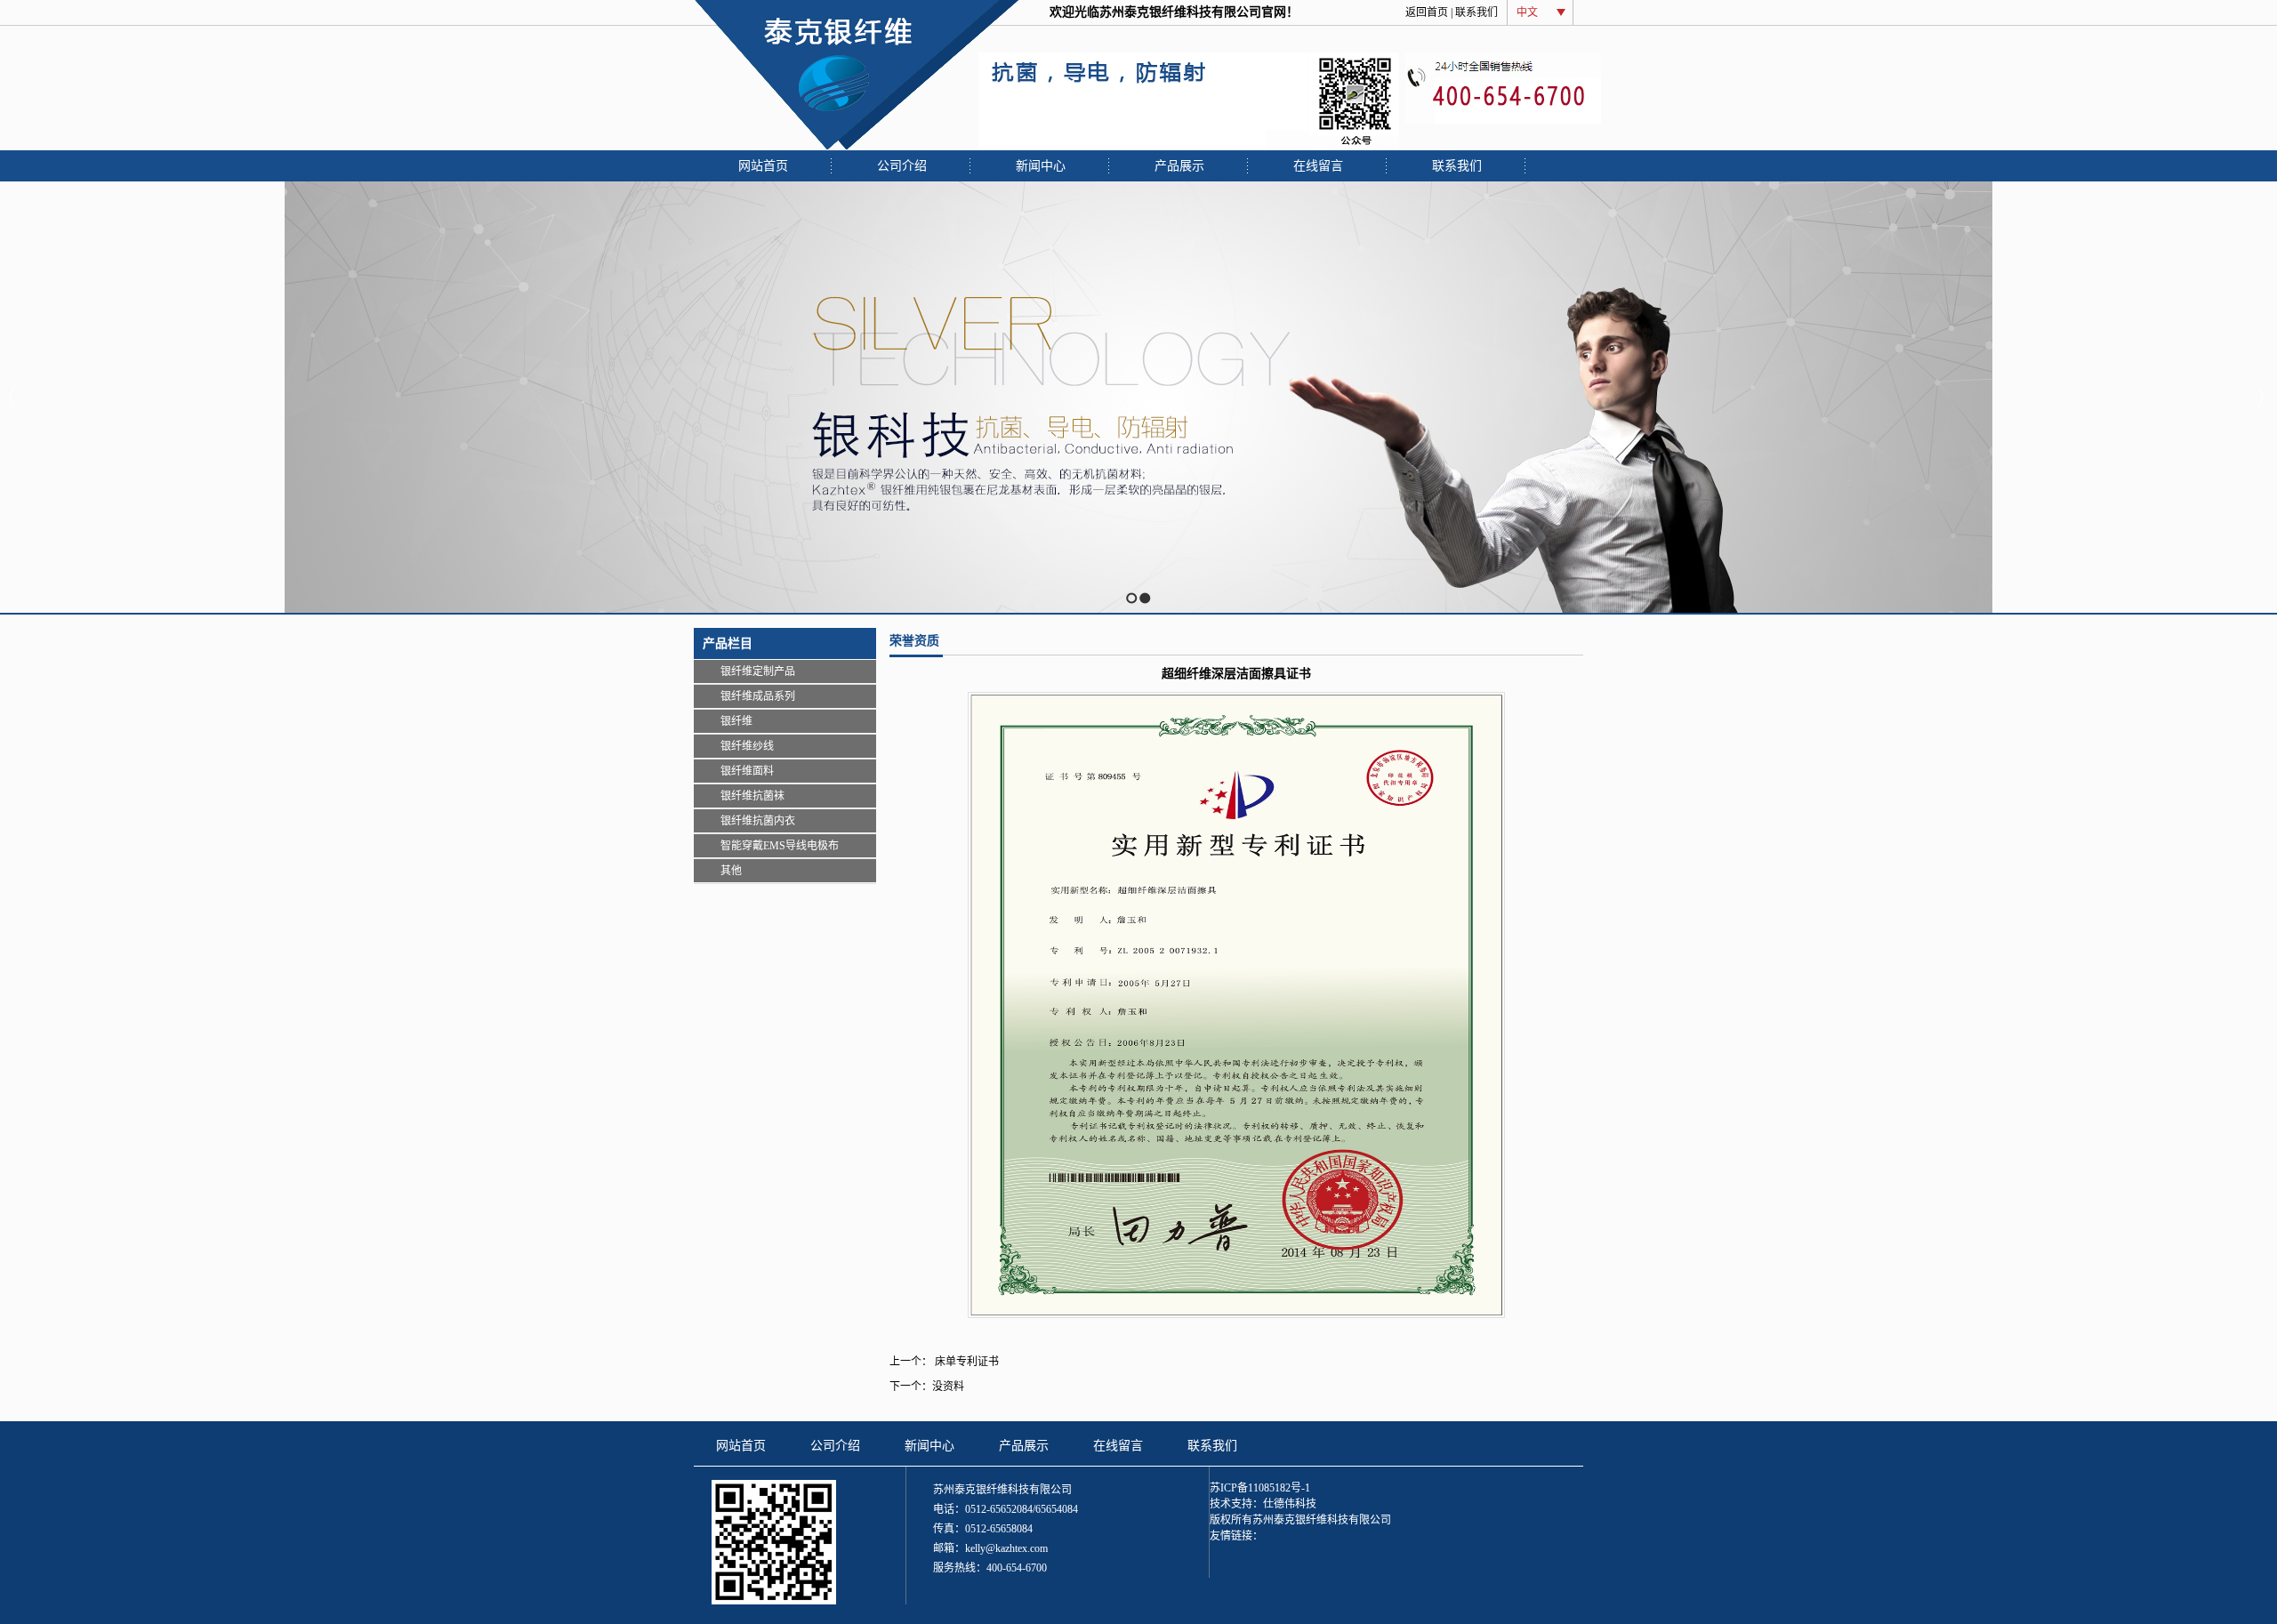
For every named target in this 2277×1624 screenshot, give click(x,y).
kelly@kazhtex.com (1006, 1548)
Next (2259, 397)
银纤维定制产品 (758, 671)
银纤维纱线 (747, 746)
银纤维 (736, 721)
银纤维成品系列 (758, 696)
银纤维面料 (747, 771)
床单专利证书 (966, 1362)
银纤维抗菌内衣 (758, 821)
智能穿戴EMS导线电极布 (780, 846)
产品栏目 (728, 643)
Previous (14, 397)
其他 (731, 871)
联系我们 (1476, 12)
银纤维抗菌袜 (752, 796)
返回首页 (1427, 12)
